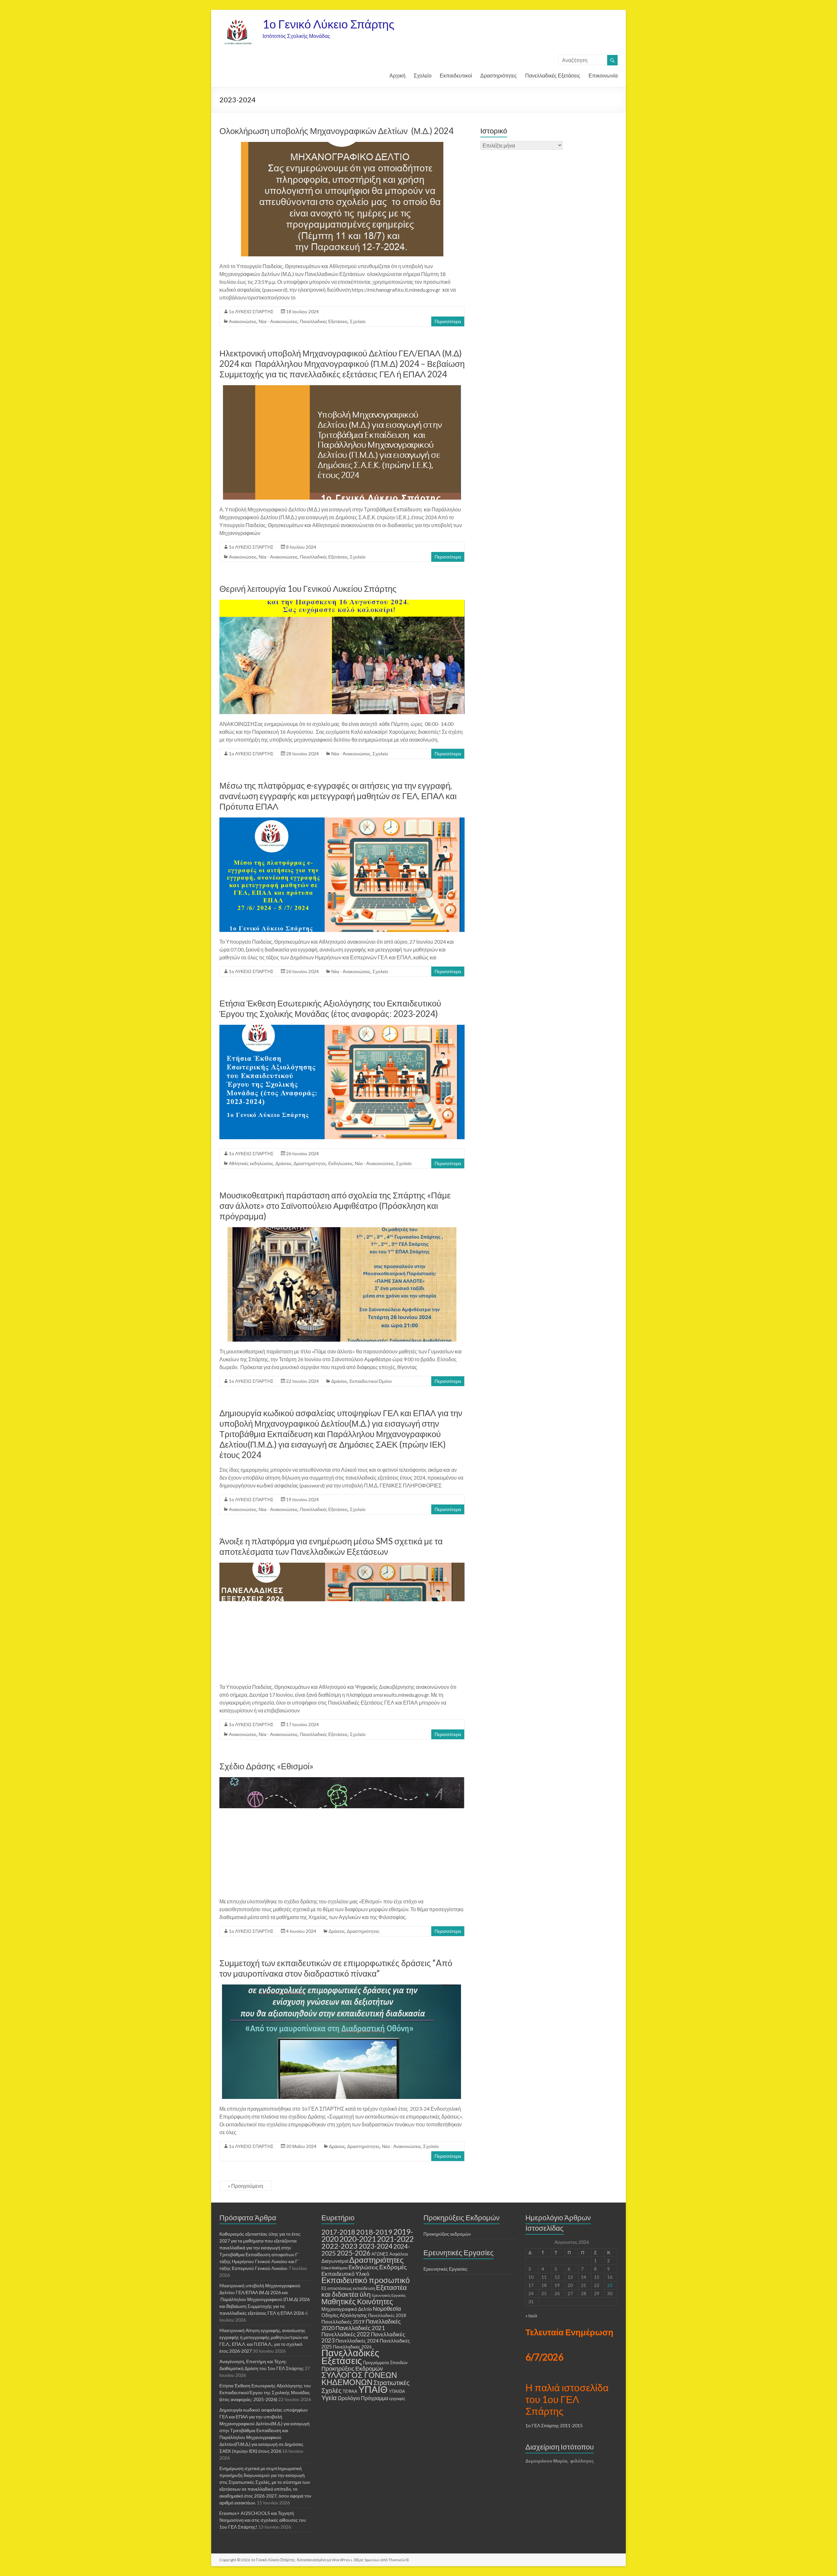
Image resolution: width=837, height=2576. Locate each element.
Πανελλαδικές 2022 (346, 2334)
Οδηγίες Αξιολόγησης (344, 2315)
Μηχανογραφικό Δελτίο (347, 2309)
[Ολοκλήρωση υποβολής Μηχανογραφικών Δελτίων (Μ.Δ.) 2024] (342, 145)
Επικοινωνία (603, 75)
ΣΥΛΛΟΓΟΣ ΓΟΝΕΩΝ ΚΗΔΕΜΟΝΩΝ (359, 2378)
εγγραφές (397, 2399)
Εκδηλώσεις (341, 1163)
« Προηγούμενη (246, 2186)
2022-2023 (340, 2246)
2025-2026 (354, 2253)
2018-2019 (374, 2232)
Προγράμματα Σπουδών (385, 2362)
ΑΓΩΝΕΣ (380, 2254)
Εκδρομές (393, 2267)
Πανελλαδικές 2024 (357, 2341)
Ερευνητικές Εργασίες (389, 2295)
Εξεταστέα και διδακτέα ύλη (364, 2291)
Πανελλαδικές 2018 (387, 2315)
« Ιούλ (531, 2316)
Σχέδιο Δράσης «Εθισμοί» (266, 1766)
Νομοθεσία (387, 2309)
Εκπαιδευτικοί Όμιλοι (371, 1381)
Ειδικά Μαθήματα (334, 2268)
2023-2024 (376, 2246)
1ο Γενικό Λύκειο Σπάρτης (328, 24)
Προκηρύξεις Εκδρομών (352, 2368)
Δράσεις (283, 1163)
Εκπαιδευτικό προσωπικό (366, 2280)
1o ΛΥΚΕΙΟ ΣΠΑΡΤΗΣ (251, 311)
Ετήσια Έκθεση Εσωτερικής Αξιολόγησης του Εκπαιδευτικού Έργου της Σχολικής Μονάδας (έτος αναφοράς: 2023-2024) (330, 1008)
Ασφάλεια (399, 2254)
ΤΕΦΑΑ (350, 2391)
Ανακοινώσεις (243, 321)
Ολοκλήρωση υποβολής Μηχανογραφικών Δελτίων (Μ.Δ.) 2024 (336, 131)
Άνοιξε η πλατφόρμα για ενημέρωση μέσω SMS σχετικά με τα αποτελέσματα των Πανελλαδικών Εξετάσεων (331, 1546)
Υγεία (329, 2397)
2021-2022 (395, 2239)
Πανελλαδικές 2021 (360, 2328)
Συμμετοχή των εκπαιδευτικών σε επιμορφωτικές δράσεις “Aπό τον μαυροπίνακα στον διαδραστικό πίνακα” (336, 1968)
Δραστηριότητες (499, 75)
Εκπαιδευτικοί (456, 75)
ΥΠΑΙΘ (373, 2389)
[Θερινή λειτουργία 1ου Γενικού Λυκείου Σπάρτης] (342, 603)
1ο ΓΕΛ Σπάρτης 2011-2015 (554, 2425)
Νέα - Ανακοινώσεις (278, 321)
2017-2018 (338, 2232)
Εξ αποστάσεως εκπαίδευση (348, 2288)
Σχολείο (423, 75)
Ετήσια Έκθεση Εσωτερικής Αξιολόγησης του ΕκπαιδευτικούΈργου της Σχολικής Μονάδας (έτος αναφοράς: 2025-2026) (265, 2392)
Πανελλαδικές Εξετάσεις (553, 75)
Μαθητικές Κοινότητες (357, 2301)
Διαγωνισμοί (335, 2261)
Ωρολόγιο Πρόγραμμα (363, 2398)
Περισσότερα (448, 321)
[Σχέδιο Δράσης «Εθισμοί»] (342, 1780)
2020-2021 (358, 2239)
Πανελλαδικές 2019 (343, 2322)
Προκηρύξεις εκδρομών (447, 2234)
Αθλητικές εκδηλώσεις (251, 1163)
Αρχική (397, 75)
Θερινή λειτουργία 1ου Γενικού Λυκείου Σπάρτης (308, 589)
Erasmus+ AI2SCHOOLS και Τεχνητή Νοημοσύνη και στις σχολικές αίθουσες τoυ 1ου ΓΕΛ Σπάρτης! (263, 2520)
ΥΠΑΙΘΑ (397, 2391)
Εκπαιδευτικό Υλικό (345, 2274)
